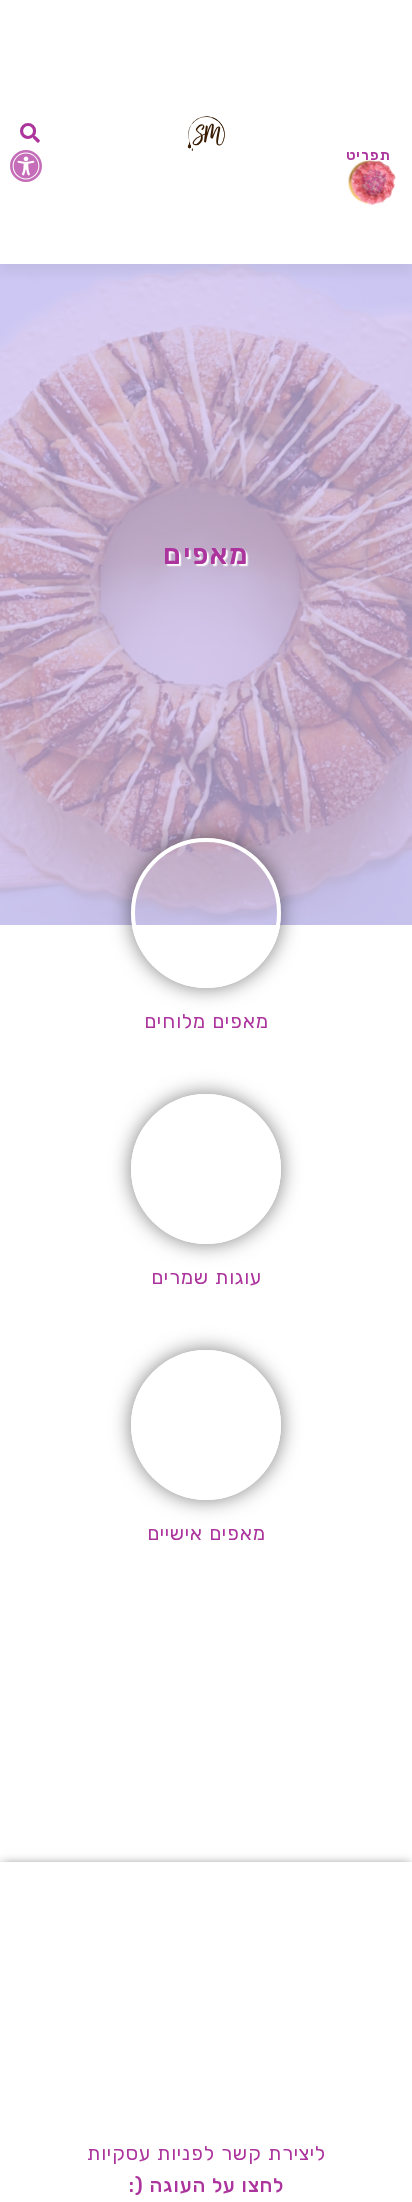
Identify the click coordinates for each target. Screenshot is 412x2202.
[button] (26, 166)
